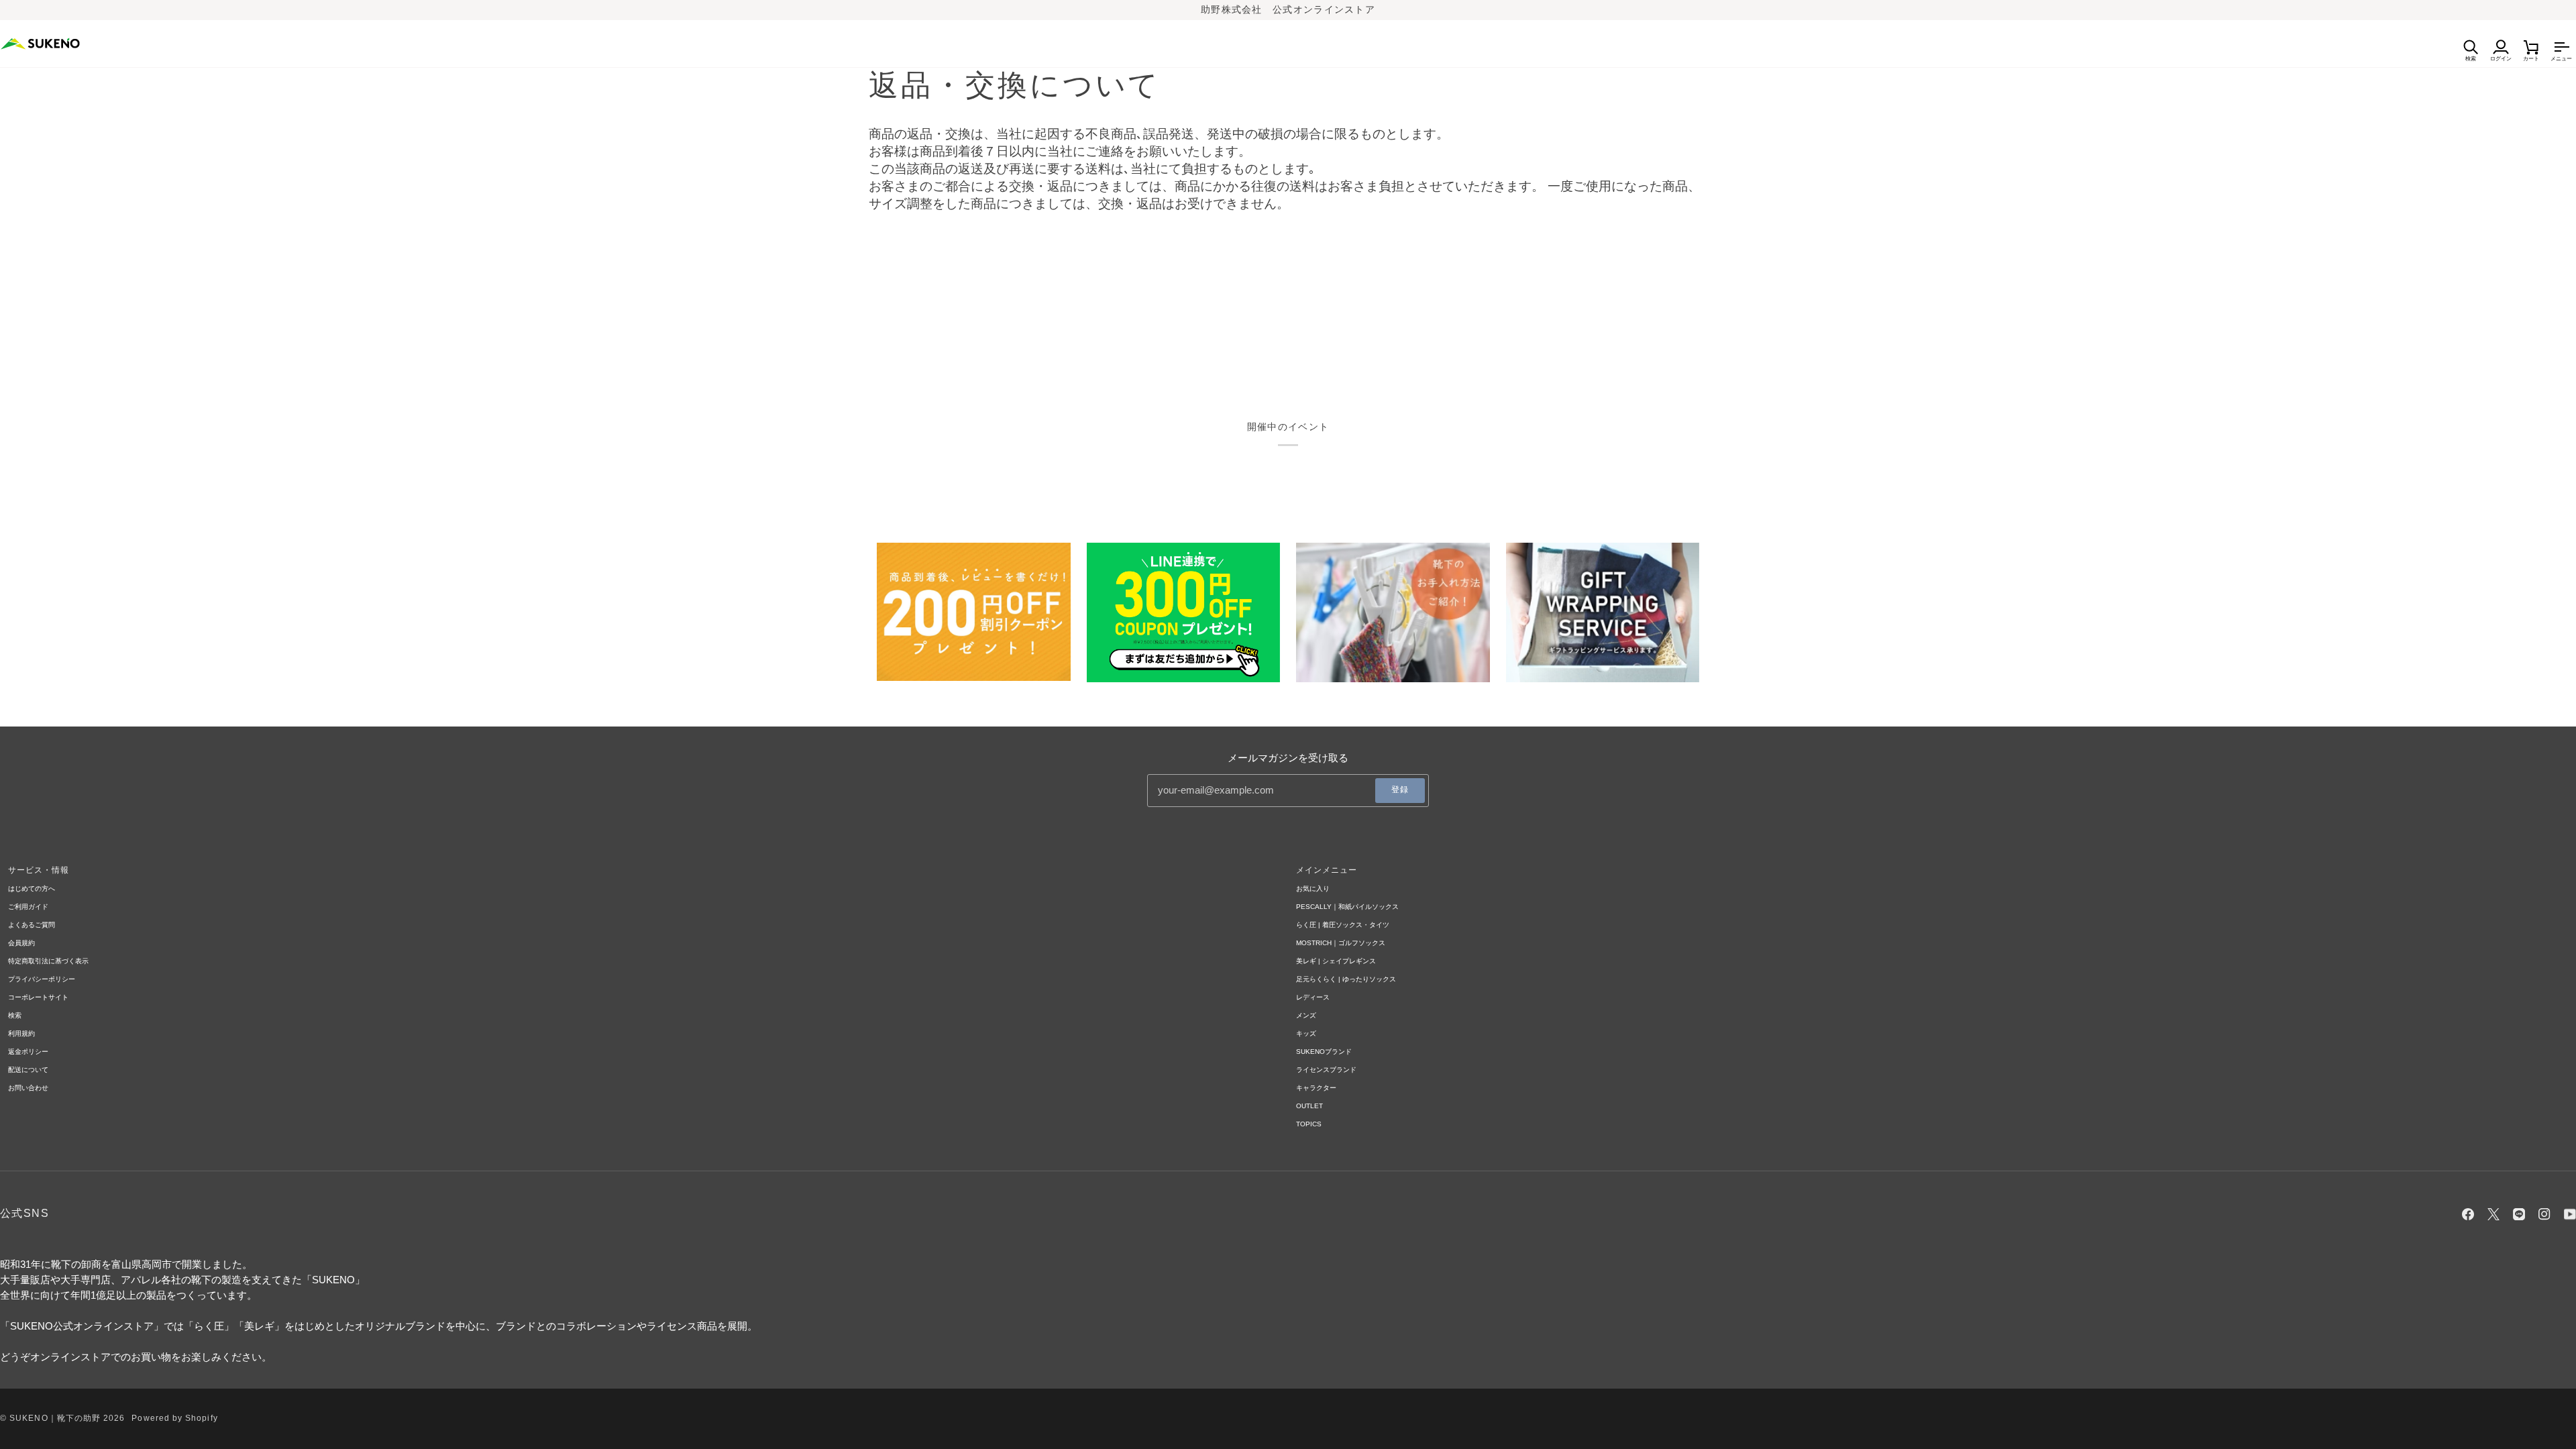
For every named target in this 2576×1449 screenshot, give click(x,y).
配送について (28, 1070)
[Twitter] (2493, 1214)
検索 (15, 1015)
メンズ (1306, 1015)
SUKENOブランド (1324, 1052)
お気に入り (1313, 889)
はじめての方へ (32, 889)
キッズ (1306, 1033)
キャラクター (1316, 1088)
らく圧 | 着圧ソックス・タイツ (1343, 925)
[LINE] (2519, 1214)
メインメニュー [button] (1327, 870)
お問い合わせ (28, 1088)
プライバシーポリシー (42, 979)
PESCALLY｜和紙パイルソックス (1347, 907)
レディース (1313, 997)
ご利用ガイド (28, 907)
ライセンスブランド (1326, 1070)
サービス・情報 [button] (39, 870)
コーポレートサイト (38, 997)
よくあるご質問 (32, 925)
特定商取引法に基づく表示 (48, 961)
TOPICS (1309, 1124)
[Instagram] (2544, 1214)
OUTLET (1309, 1106)
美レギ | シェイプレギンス (1336, 961)
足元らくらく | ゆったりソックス (1346, 979)
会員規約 (21, 943)
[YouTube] (2570, 1214)
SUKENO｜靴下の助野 (55, 1418)
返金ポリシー (28, 1052)
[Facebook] (2468, 1214)
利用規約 (21, 1033)
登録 (1400, 790)
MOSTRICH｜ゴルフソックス (1341, 943)
